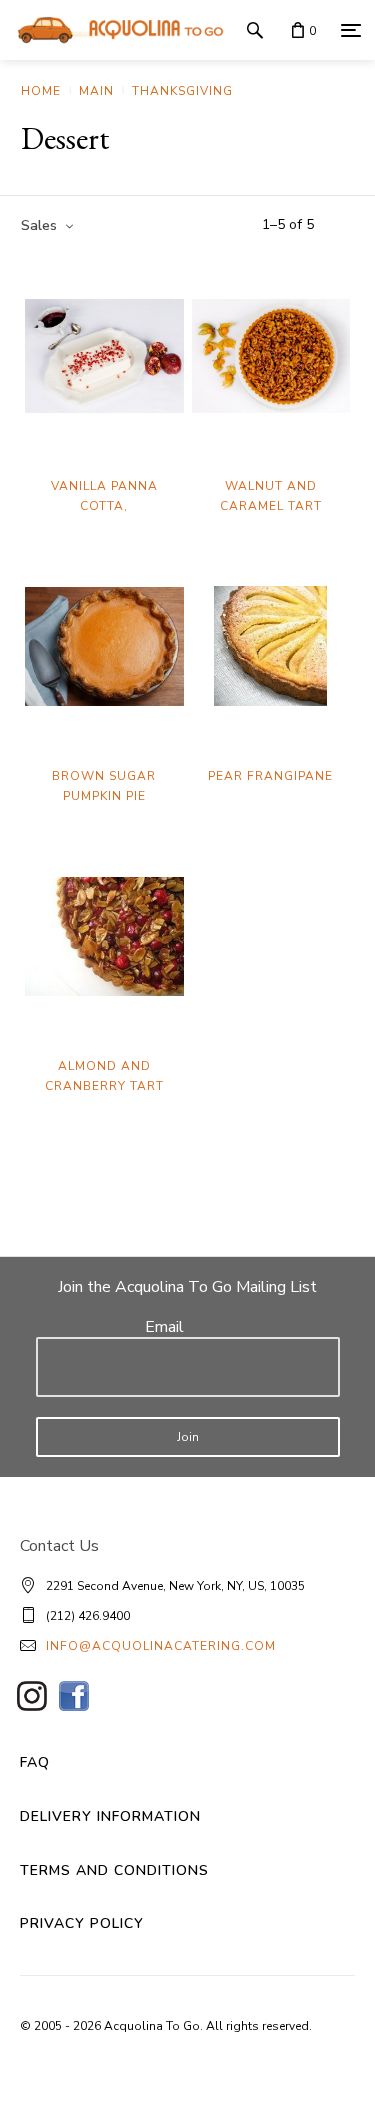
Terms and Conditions (114, 1870)
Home (41, 91)
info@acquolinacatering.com (161, 1646)
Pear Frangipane (270, 776)
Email (164, 1327)
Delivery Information (110, 1816)
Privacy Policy (82, 1923)
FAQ (35, 1762)
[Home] (115, 30)
